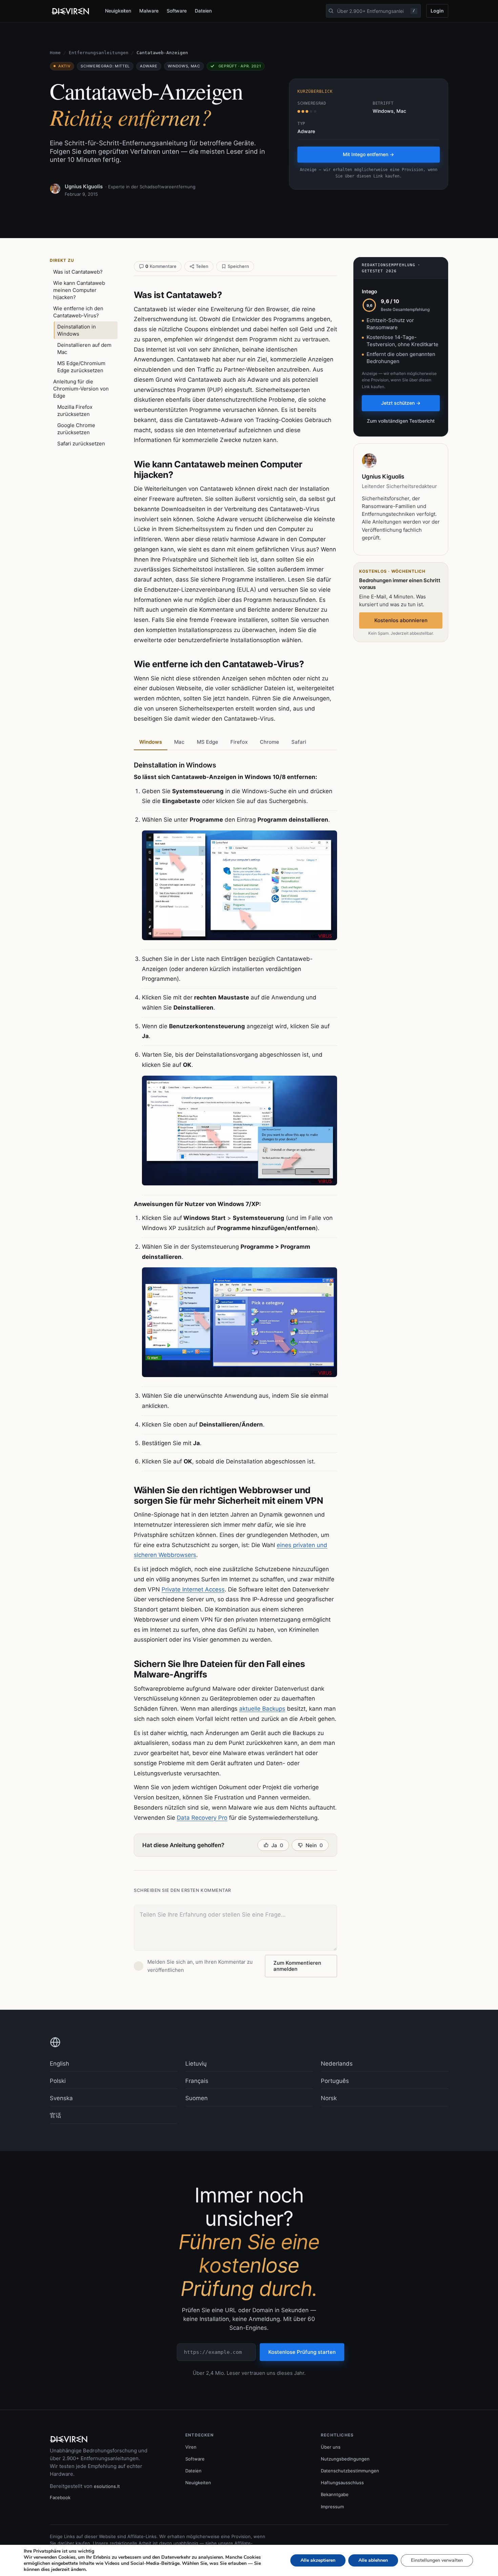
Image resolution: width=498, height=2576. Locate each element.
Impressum (332, 2507)
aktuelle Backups (262, 1709)
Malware (149, 11)
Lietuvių (196, 2064)
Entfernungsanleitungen (99, 53)
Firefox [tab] (239, 742)
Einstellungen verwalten (437, 2560)
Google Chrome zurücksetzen (76, 429)
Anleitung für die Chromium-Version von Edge (81, 389)
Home (55, 53)
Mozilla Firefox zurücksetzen (75, 410)
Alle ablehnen (373, 2560)
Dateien (203, 11)
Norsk (329, 2098)
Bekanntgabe (335, 2494)
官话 (56, 2115)
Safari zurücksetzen (81, 444)
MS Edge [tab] (207, 742)
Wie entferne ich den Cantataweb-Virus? (78, 312)
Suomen (196, 2098)
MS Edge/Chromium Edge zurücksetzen (81, 367)
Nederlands (337, 2064)
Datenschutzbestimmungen (350, 2471)
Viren (191, 2447)
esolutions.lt (107, 2486)
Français (197, 2081)
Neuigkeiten (118, 11)
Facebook (60, 2497)
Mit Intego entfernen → (368, 154)
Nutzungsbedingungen (345, 2459)
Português (335, 2081)
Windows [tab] (151, 742)
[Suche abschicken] (331, 11)
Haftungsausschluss (342, 2483)
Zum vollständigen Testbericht (401, 421)
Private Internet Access (193, 1589)
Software (177, 11)
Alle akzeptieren (318, 2560)
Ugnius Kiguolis (84, 186)
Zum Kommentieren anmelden (297, 1966)
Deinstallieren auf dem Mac (84, 349)
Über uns (331, 2447)
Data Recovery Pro (202, 1818)
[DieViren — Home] (72, 11)
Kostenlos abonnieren (401, 620)
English (59, 2064)
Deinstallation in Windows (77, 330)
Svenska (61, 2098)
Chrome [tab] (269, 742)
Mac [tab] (179, 742)
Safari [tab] (299, 742)
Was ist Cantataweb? (78, 272)
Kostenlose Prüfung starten (302, 2352)
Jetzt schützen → (401, 403)
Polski (58, 2081)
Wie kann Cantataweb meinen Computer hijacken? (79, 290)
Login (437, 11)
